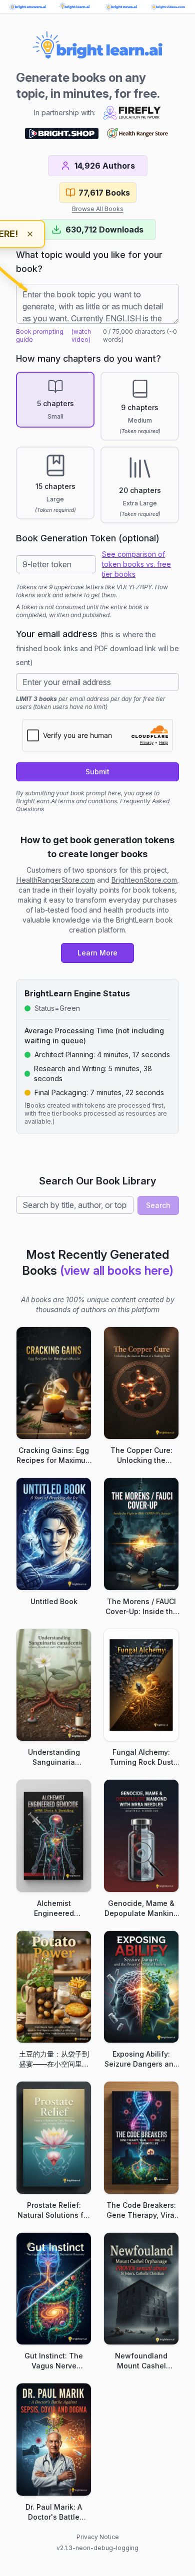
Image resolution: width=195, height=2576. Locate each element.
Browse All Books (98, 209)
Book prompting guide (40, 336)
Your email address (97, 648)
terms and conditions (87, 801)
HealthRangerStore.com (56, 880)
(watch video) (81, 336)
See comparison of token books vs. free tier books (136, 564)
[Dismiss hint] (30, 234)
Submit (97, 772)
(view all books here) (117, 1271)
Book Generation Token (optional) (88, 538)
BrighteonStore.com (144, 880)
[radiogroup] (97, 448)
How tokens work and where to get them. (92, 591)
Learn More (97, 953)
